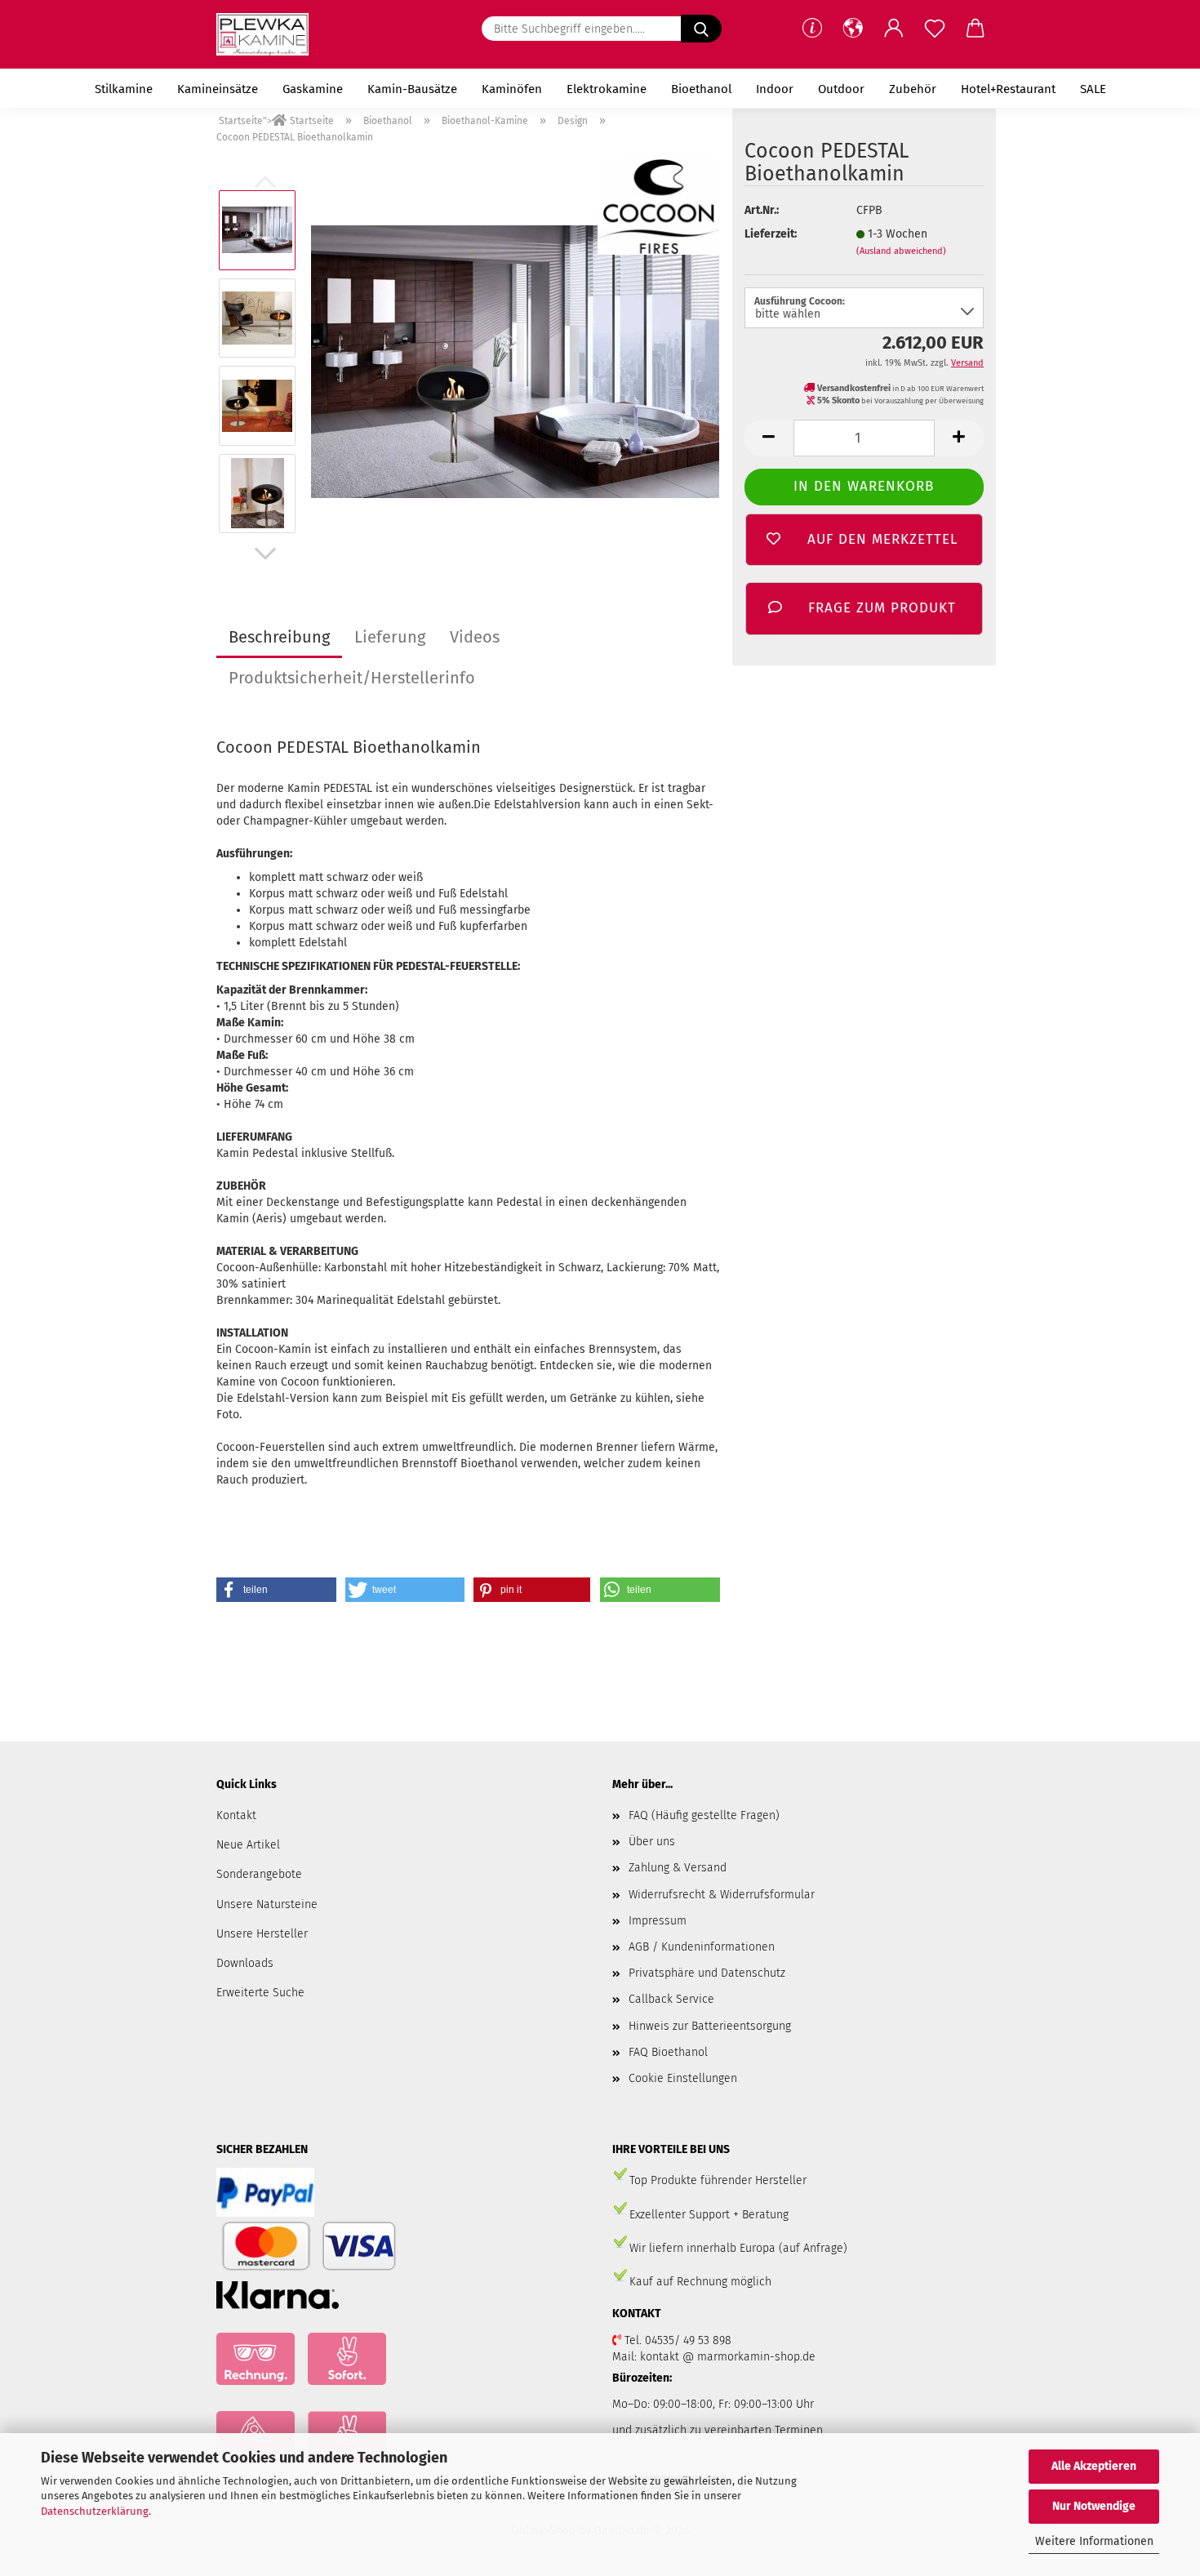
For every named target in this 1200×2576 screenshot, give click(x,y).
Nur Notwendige (1094, 2506)
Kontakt (236, 1815)
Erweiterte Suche (260, 1993)
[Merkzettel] (935, 29)
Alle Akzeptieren (1094, 2466)
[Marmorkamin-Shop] (269, 34)
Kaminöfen (512, 89)
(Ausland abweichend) (901, 251)
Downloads (245, 1963)
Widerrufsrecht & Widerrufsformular (722, 1895)
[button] (853, 29)
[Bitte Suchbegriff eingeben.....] (701, 29)
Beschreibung (279, 637)
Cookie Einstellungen (683, 2078)
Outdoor (841, 89)
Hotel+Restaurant (1008, 89)
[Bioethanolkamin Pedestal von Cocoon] (515, 361)
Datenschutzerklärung (95, 2511)
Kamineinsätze (218, 89)
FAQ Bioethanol (668, 2052)
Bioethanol (701, 89)
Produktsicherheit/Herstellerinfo (352, 678)
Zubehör (913, 89)
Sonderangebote (259, 1874)
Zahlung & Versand (678, 1868)
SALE (1093, 89)
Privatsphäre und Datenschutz (707, 1973)
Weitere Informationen (1094, 2541)
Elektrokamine (607, 89)
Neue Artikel (248, 1845)
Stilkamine (124, 89)
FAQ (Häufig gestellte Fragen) (704, 1815)
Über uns (652, 1842)
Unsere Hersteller (262, 1934)
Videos (475, 637)
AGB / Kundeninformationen (702, 1947)
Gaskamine (313, 89)
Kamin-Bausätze (412, 89)
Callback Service (671, 1999)
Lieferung (390, 637)
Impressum (658, 1921)
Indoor (775, 89)
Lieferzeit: (771, 234)
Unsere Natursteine (267, 1904)
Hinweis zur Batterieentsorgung (710, 2026)
